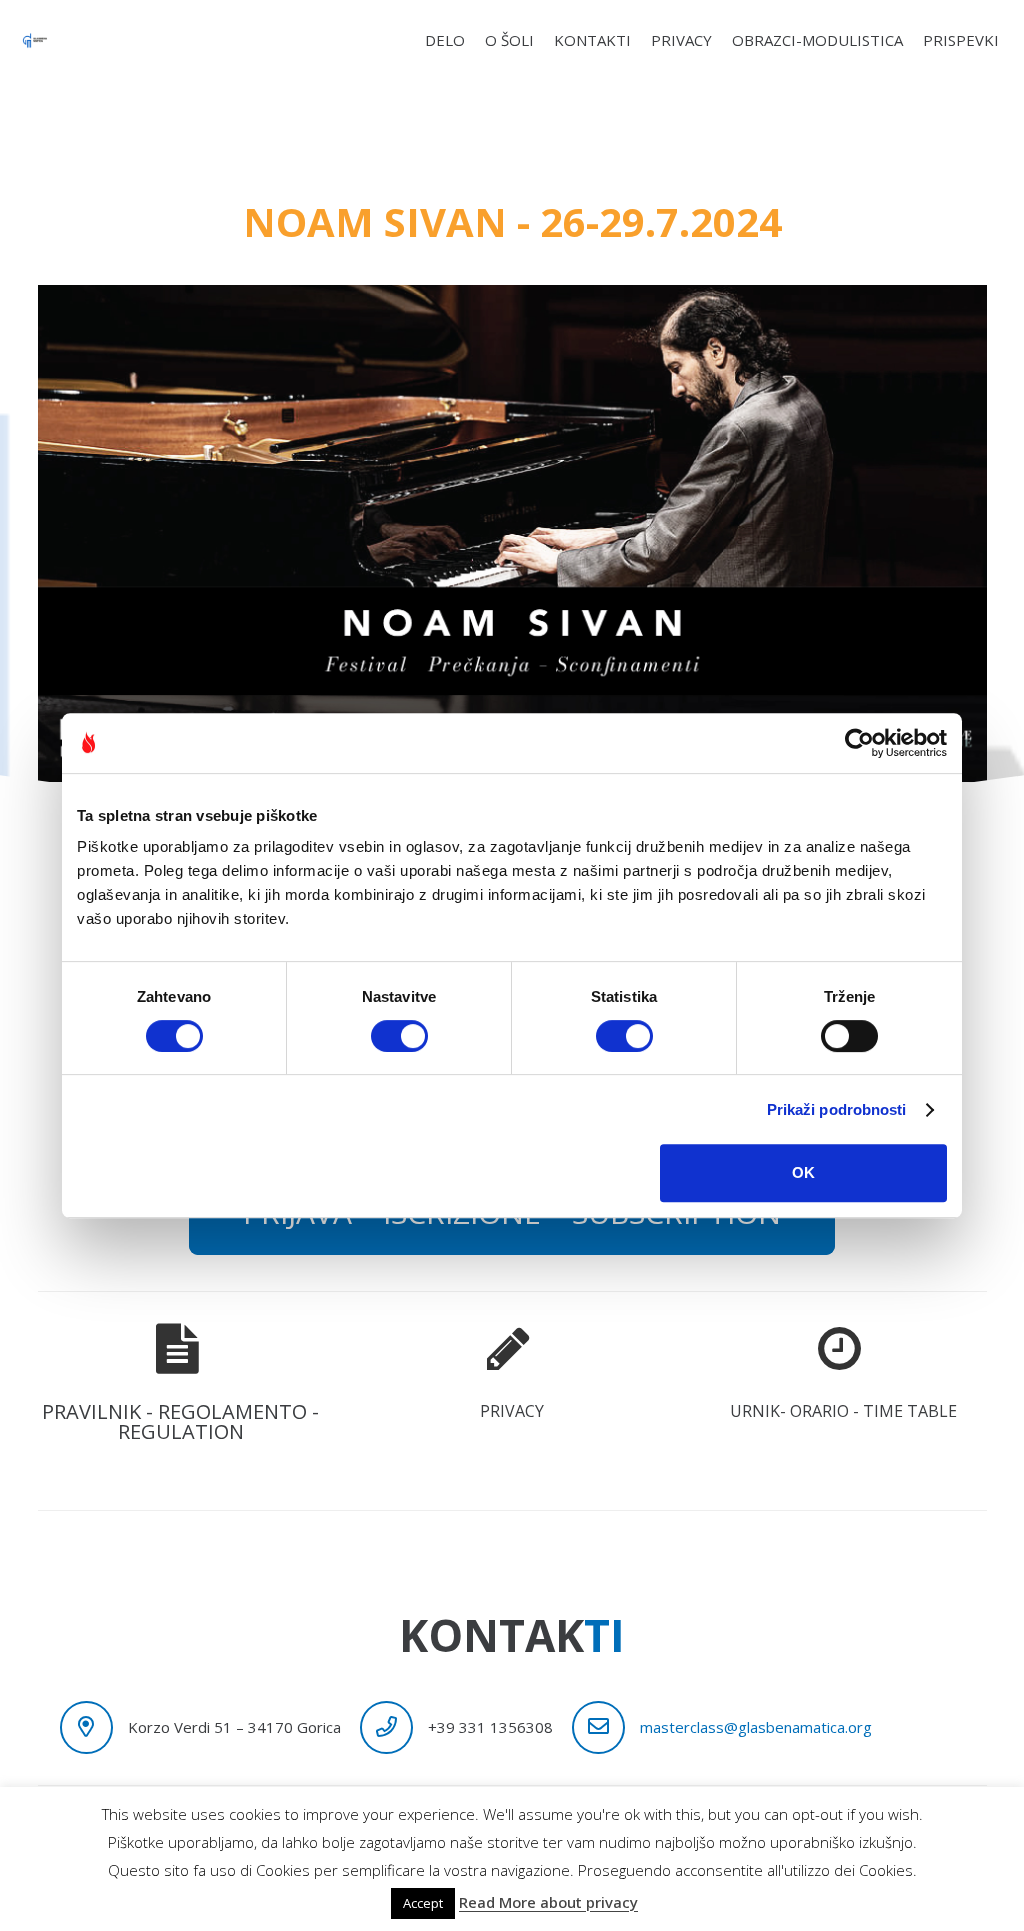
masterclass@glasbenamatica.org (756, 1727)
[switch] (399, 1036)
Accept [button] (423, 1903)
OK (803, 1172)
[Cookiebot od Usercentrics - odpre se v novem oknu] (859, 743)
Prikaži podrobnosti (837, 1109)
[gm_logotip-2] (35, 40)
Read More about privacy (548, 1902)
